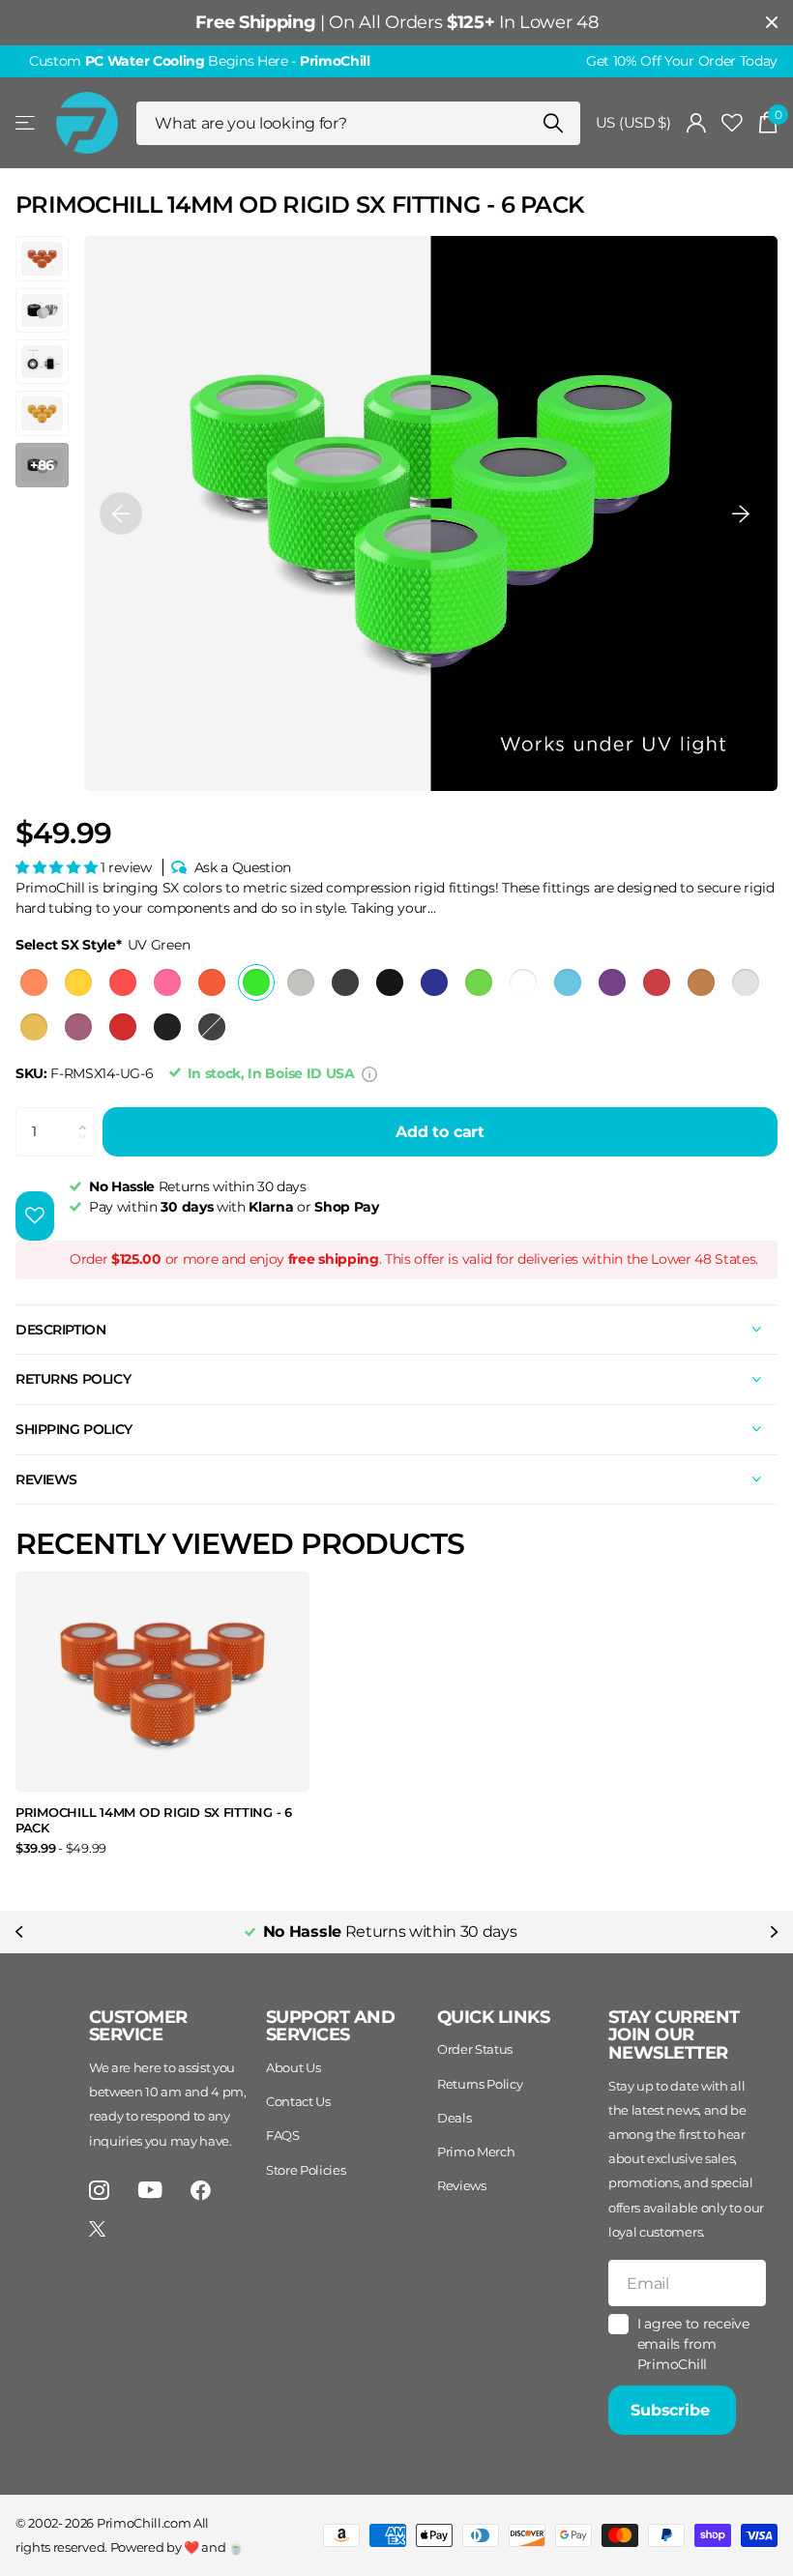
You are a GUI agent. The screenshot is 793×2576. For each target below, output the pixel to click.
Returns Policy (480, 2084)
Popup (369, 1073)
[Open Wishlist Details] (732, 123)
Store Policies (306, 2170)
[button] (121, 513)
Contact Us (298, 2101)
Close (772, 23)
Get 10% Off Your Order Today (682, 61)
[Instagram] (99, 2191)
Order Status (475, 2049)
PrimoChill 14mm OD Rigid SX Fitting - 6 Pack (154, 1820)
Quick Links (493, 2017)
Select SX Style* (103, 945)
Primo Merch (476, 2152)
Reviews (462, 2185)
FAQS (283, 2135)
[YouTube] (150, 2190)
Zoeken (554, 123)
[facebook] (201, 2191)
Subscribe (672, 2410)
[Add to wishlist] (35, 1216)
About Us (293, 2067)
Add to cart (440, 1132)
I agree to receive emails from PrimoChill (693, 2343)
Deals (454, 2118)
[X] (97, 2229)
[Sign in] (697, 123)
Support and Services (330, 2026)
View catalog (27, 123)
